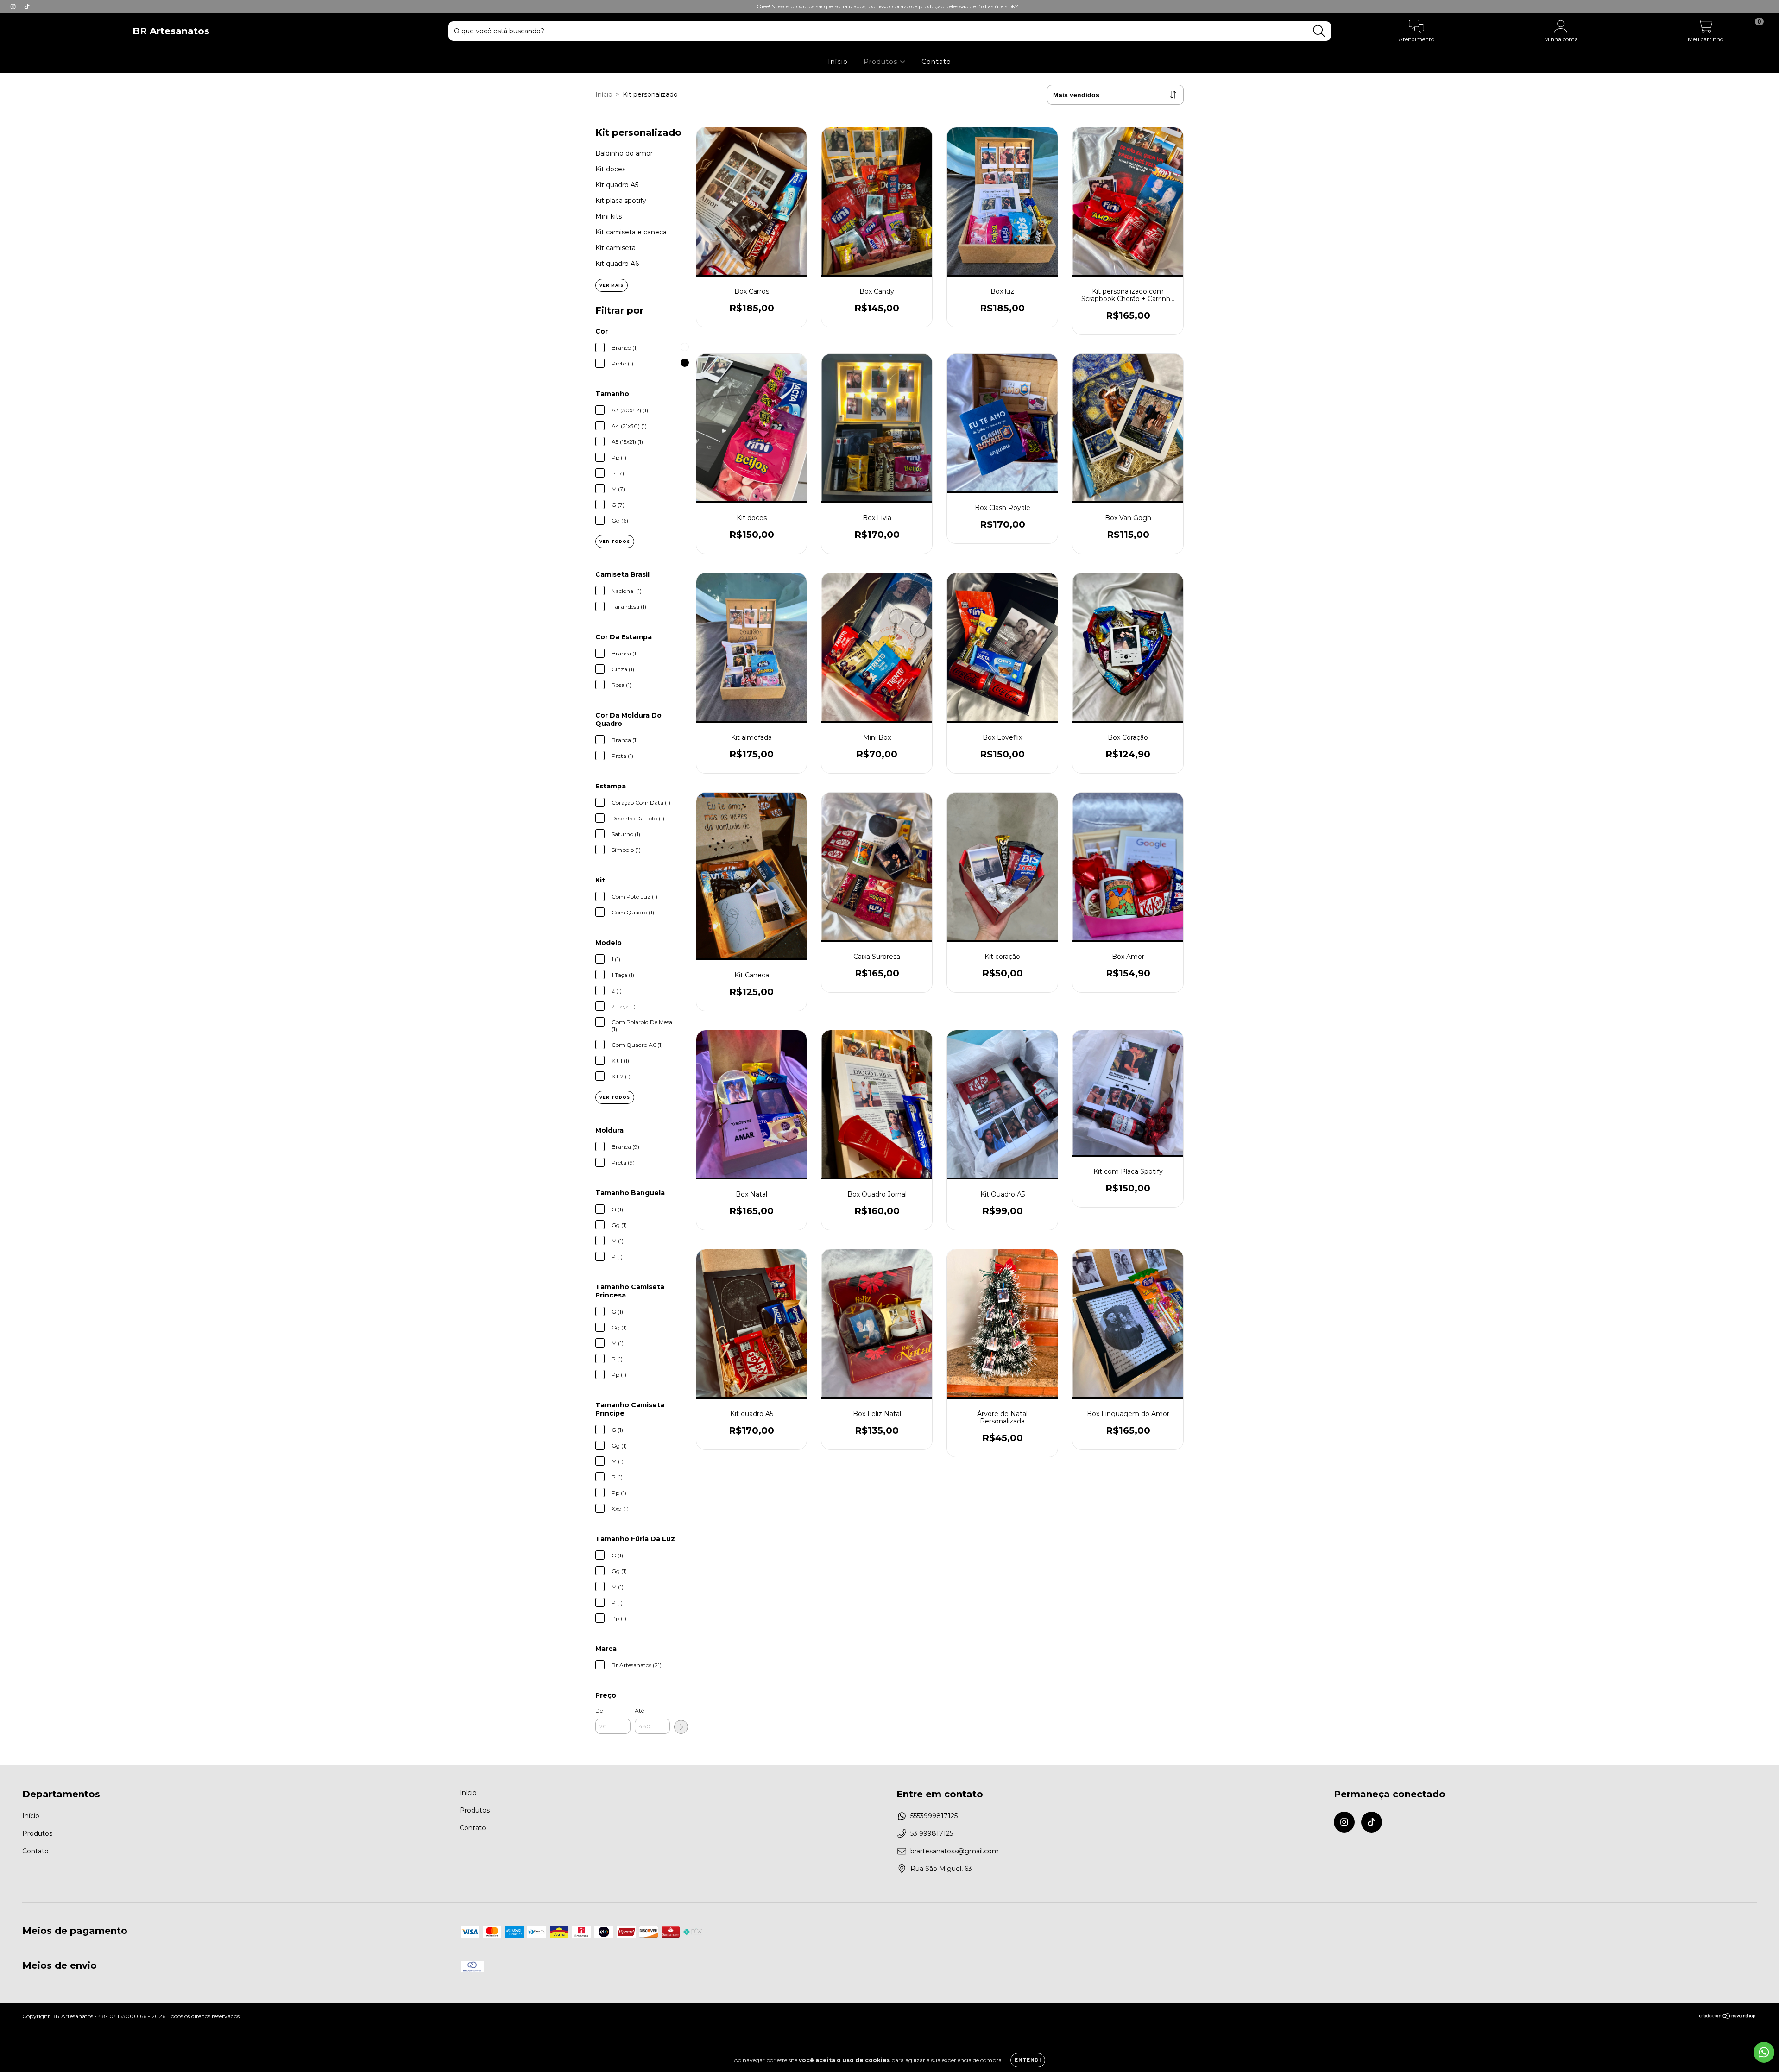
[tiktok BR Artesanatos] (27, 6)
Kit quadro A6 (617, 264)
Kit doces (610, 169)
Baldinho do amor (624, 153)
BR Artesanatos (171, 31)
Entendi (1028, 2060)
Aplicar (681, 1727)
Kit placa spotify (621, 201)
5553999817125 (934, 1816)
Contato (936, 62)
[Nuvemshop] (1728, 2017)
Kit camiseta (615, 248)
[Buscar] (1319, 31)
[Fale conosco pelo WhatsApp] (1764, 2052)
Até (639, 1710)
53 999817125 (932, 1833)
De (599, 1710)
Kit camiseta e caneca (631, 232)
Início (838, 62)
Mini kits (609, 216)
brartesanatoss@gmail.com (955, 1851)
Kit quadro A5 (617, 185)
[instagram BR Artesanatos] (14, 6)
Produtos (882, 62)
